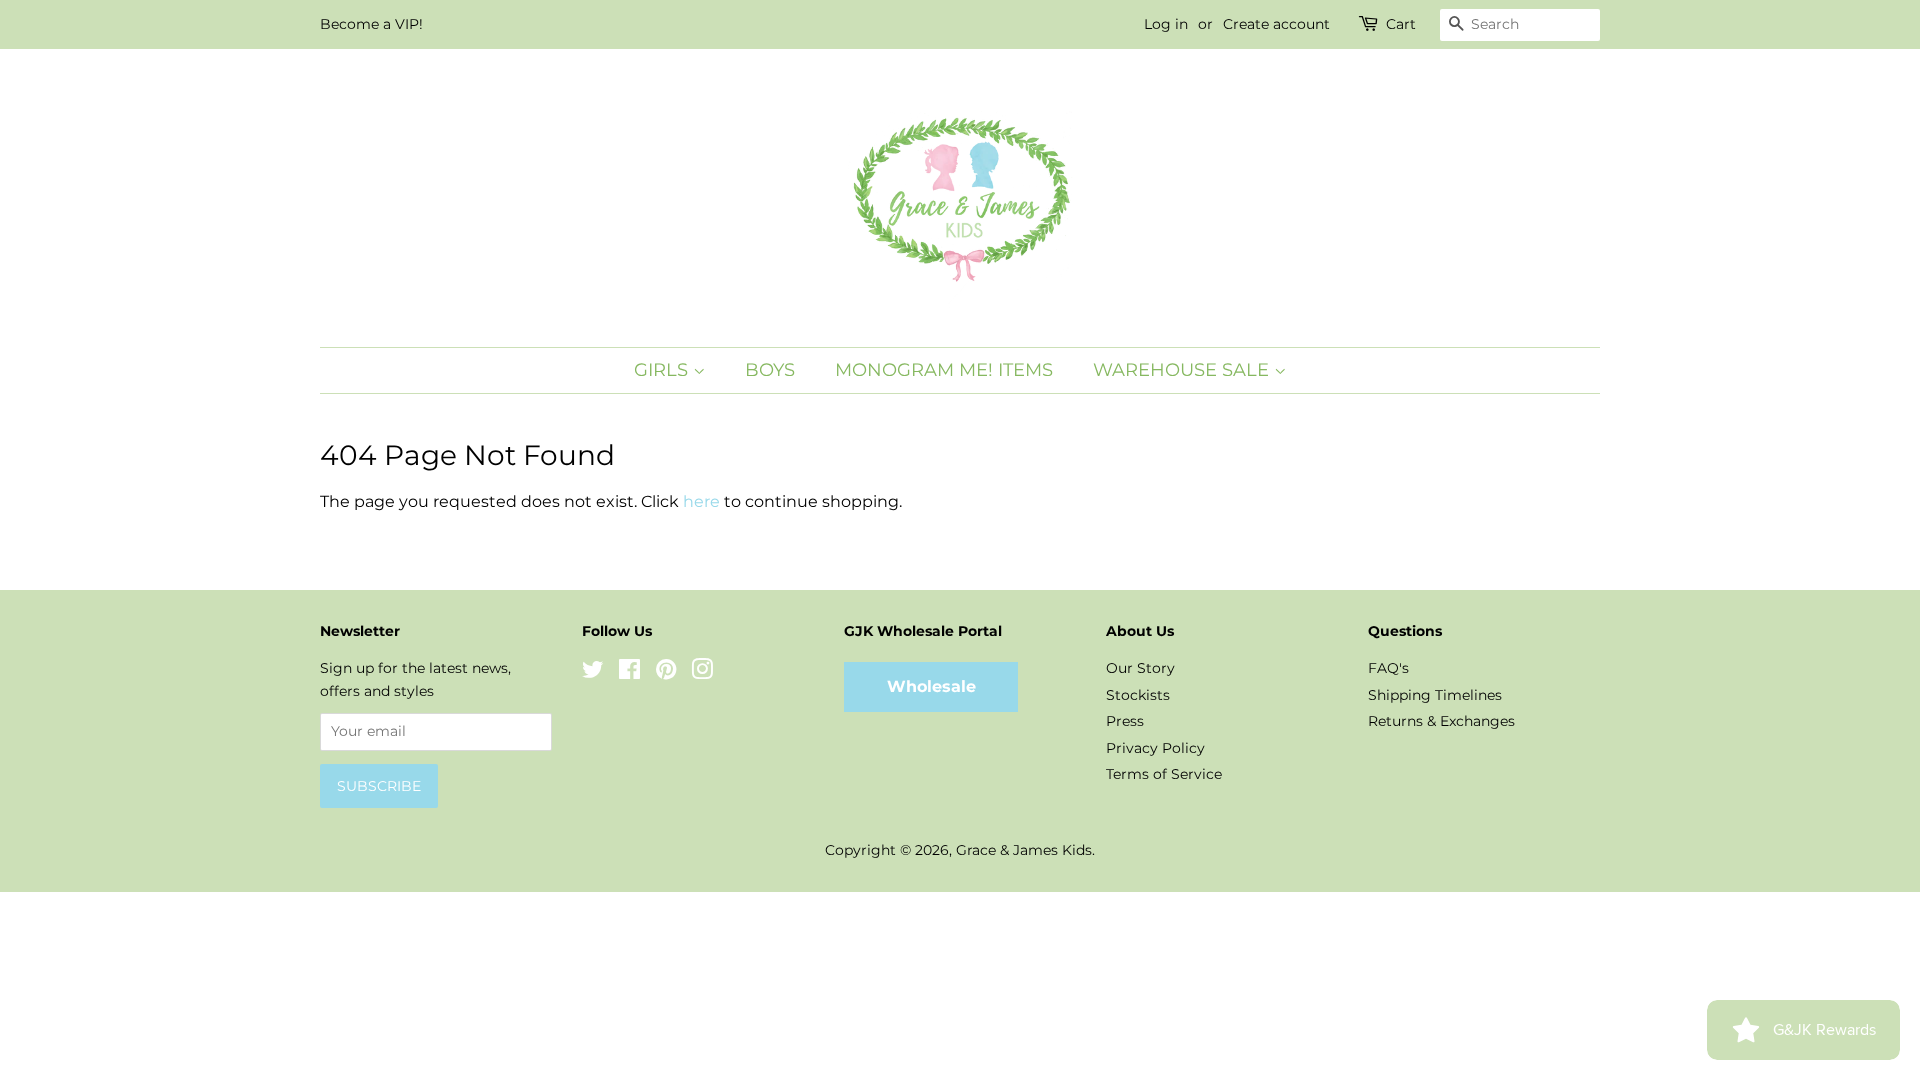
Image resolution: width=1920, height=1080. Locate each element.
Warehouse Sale (1183, 370)
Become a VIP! (371, 24)
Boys (770, 370)
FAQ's (1388, 668)
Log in (1166, 24)
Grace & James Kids (1024, 850)
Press (1125, 721)
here (701, 501)
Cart (1401, 24)
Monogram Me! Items (944, 370)
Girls (663, 370)
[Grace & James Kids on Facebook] (629, 673)
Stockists (1138, 695)
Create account (1276, 24)
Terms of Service (1164, 774)
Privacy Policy (1155, 748)
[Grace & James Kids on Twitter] (593, 673)
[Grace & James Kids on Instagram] (702, 673)
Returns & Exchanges (1441, 721)
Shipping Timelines (1435, 695)
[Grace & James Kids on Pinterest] (666, 673)
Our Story (1140, 668)
